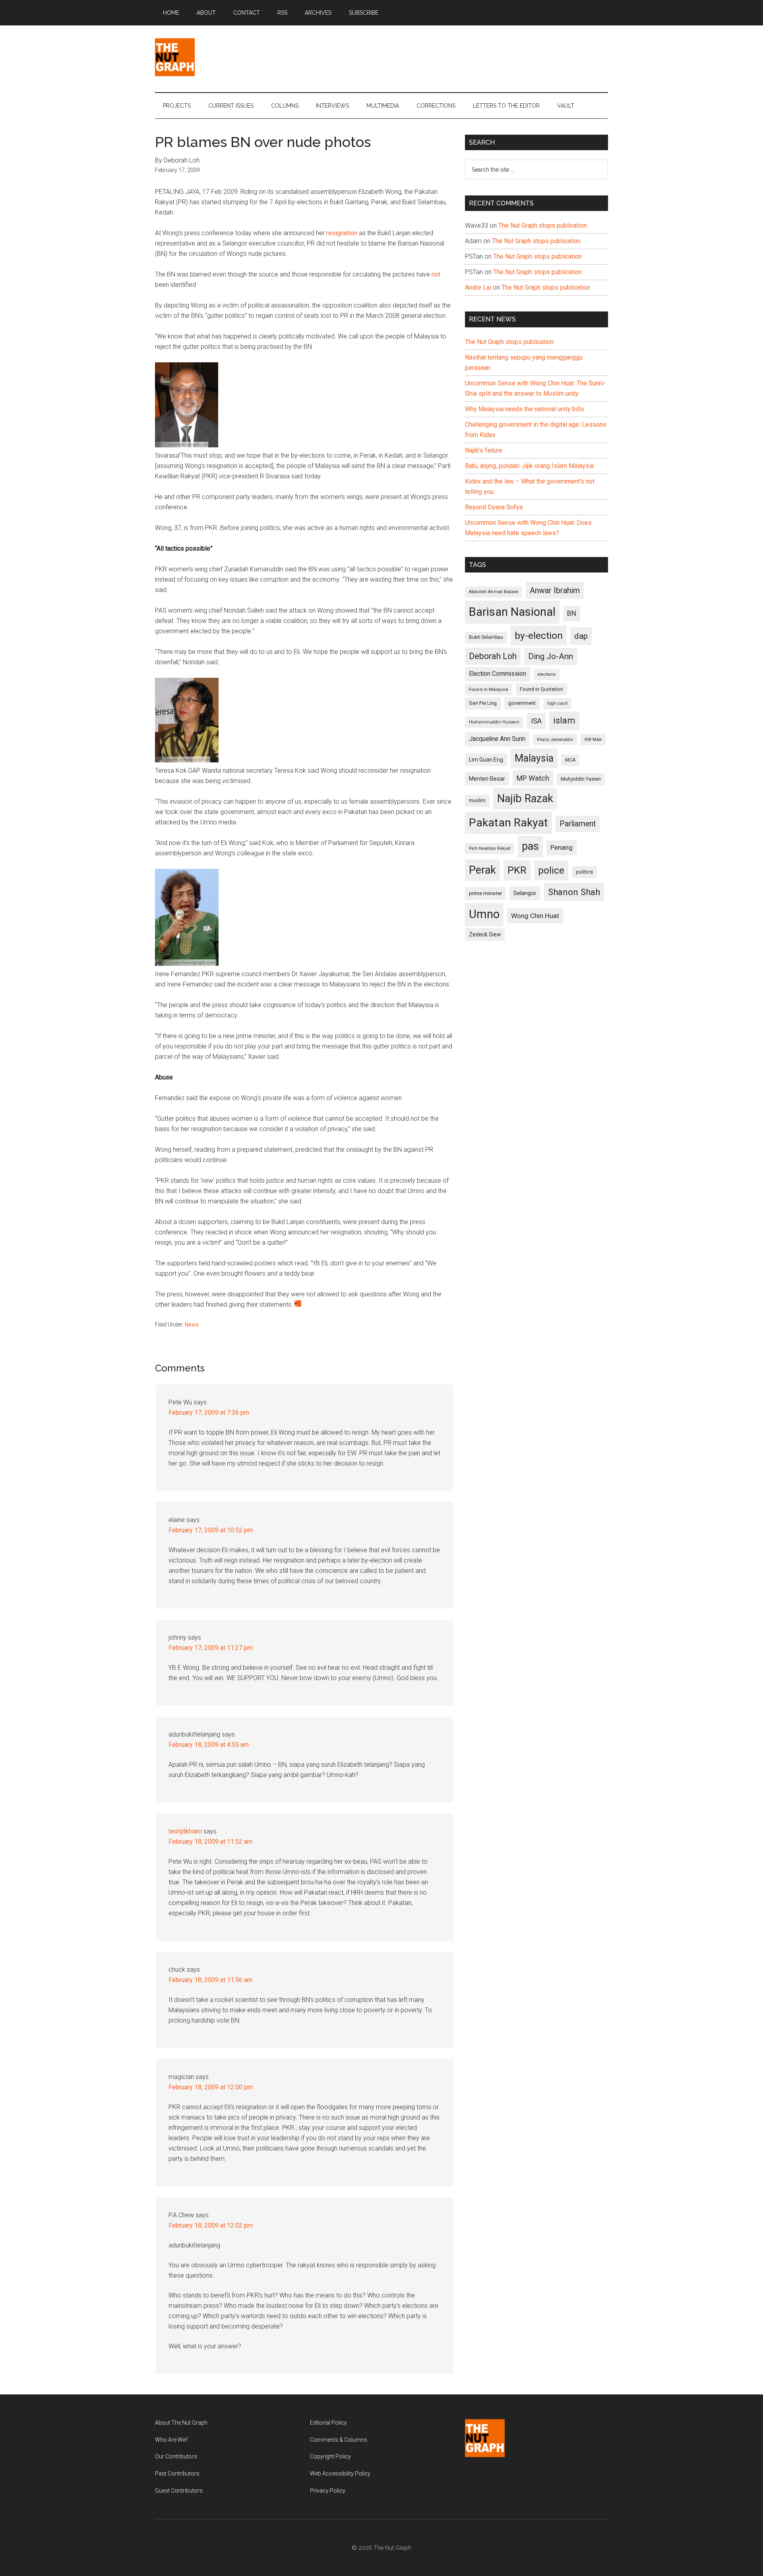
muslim (477, 800)
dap (581, 636)
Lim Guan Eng (486, 760)
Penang (562, 847)
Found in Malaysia (489, 689)
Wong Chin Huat (535, 916)
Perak (482, 870)
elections (547, 674)
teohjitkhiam (185, 1831)
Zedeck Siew (485, 934)
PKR (517, 870)
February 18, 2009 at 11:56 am (210, 1980)
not (436, 274)
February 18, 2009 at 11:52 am (210, 1842)
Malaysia (534, 758)
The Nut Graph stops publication (543, 225)
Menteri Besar (487, 779)
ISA (536, 721)
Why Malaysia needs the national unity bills (525, 409)
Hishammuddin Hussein (494, 722)
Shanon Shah (574, 892)
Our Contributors (176, 2456)
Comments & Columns (339, 2440)
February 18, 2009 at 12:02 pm (211, 2225)
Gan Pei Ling (483, 703)
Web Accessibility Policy (340, 2474)
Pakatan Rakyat (508, 823)
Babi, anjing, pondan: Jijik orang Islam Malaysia (529, 466)
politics (584, 872)
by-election (539, 635)
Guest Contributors (179, 2491)
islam (564, 720)
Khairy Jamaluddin (555, 740)
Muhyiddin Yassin (581, 779)
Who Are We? (171, 2440)
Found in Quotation (541, 689)
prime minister (485, 893)
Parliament (578, 824)
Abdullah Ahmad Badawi (494, 592)
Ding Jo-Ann (551, 656)
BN (572, 613)
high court (557, 703)
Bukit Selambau (486, 637)
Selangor (525, 893)
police (551, 870)
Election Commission (498, 674)
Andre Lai (478, 287)
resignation (342, 233)
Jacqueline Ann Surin (497, 739)
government (522, 703)
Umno (484, 914)
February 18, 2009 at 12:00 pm (211, 2087)
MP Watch (533, 778)
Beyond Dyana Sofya (494, 507)
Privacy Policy (328, 2491)
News (192, 1325)
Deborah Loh (493, 656)
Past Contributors (177, 2474)
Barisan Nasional (512, 612)
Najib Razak (525, 799)
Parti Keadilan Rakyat (490, 848)
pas (530, 846)
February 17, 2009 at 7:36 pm (209, 1413)
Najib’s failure (484, 450)
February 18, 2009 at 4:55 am (209, 1745)
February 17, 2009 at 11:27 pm (211, 1648)
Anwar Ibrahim (555, 590)
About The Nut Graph (181, 2423)
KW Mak (593, 739)
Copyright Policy (330, 2456)
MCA (570, 760)
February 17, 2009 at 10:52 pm (211, 1530)
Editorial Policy (328, 2423)
